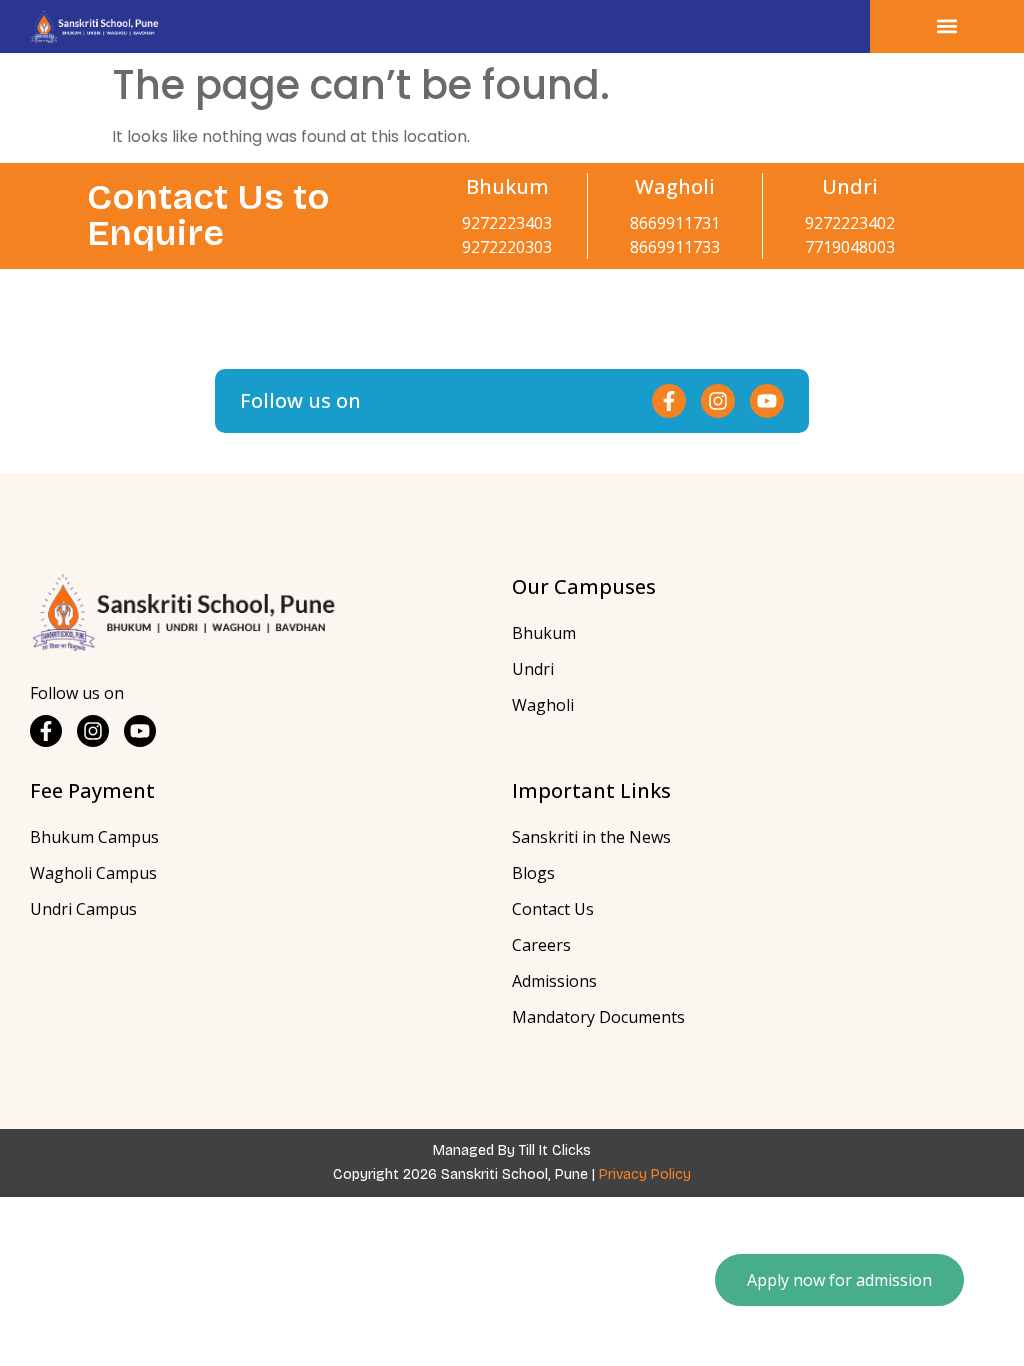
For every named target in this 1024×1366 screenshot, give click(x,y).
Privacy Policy (645, 1174)
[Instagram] (718, 401)
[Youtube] (767, 401)
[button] (947, 26)
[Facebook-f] (669, 401)
